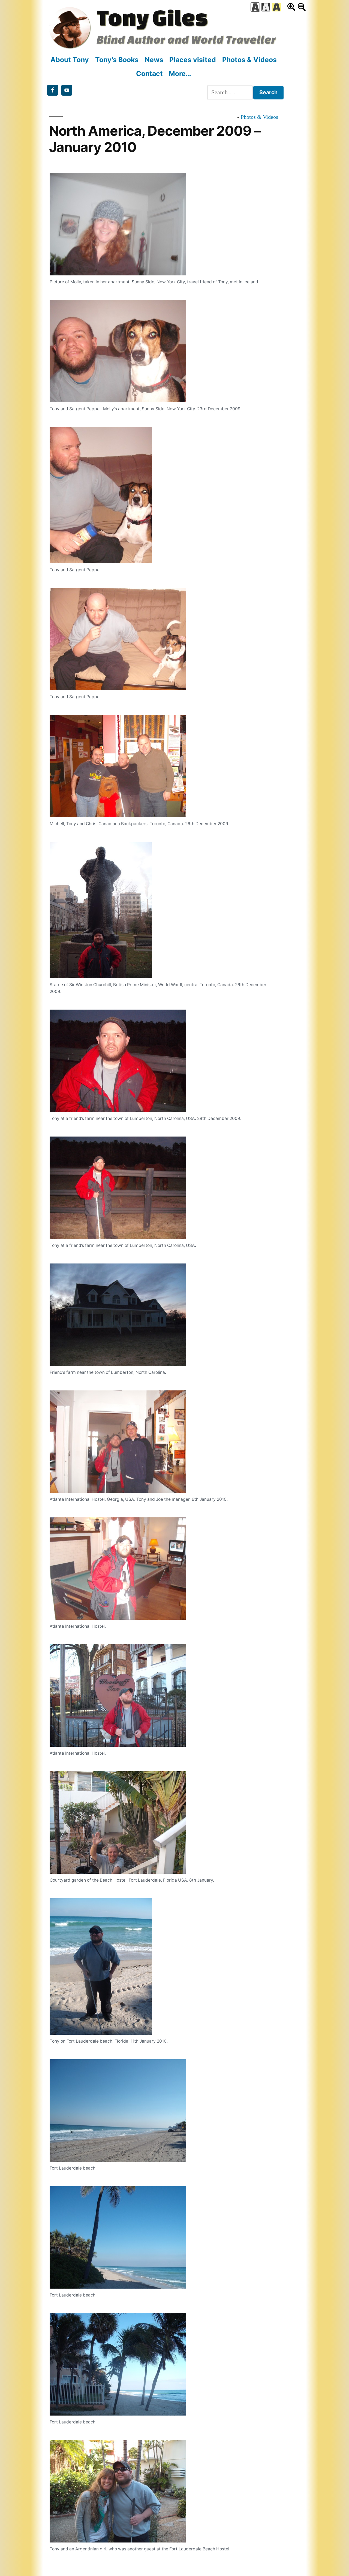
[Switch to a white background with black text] (255, 7)
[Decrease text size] (302, 7)
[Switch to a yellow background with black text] (276, 7)
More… (180, 74)
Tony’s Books (117, 60)
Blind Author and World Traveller (186, 39)
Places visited (193, 60)
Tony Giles (152, 17)
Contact (149, 74)
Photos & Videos (249, 60)
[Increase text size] (291, 7)
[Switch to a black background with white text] (266, 7)
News (154, 60)
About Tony (70, 60)
